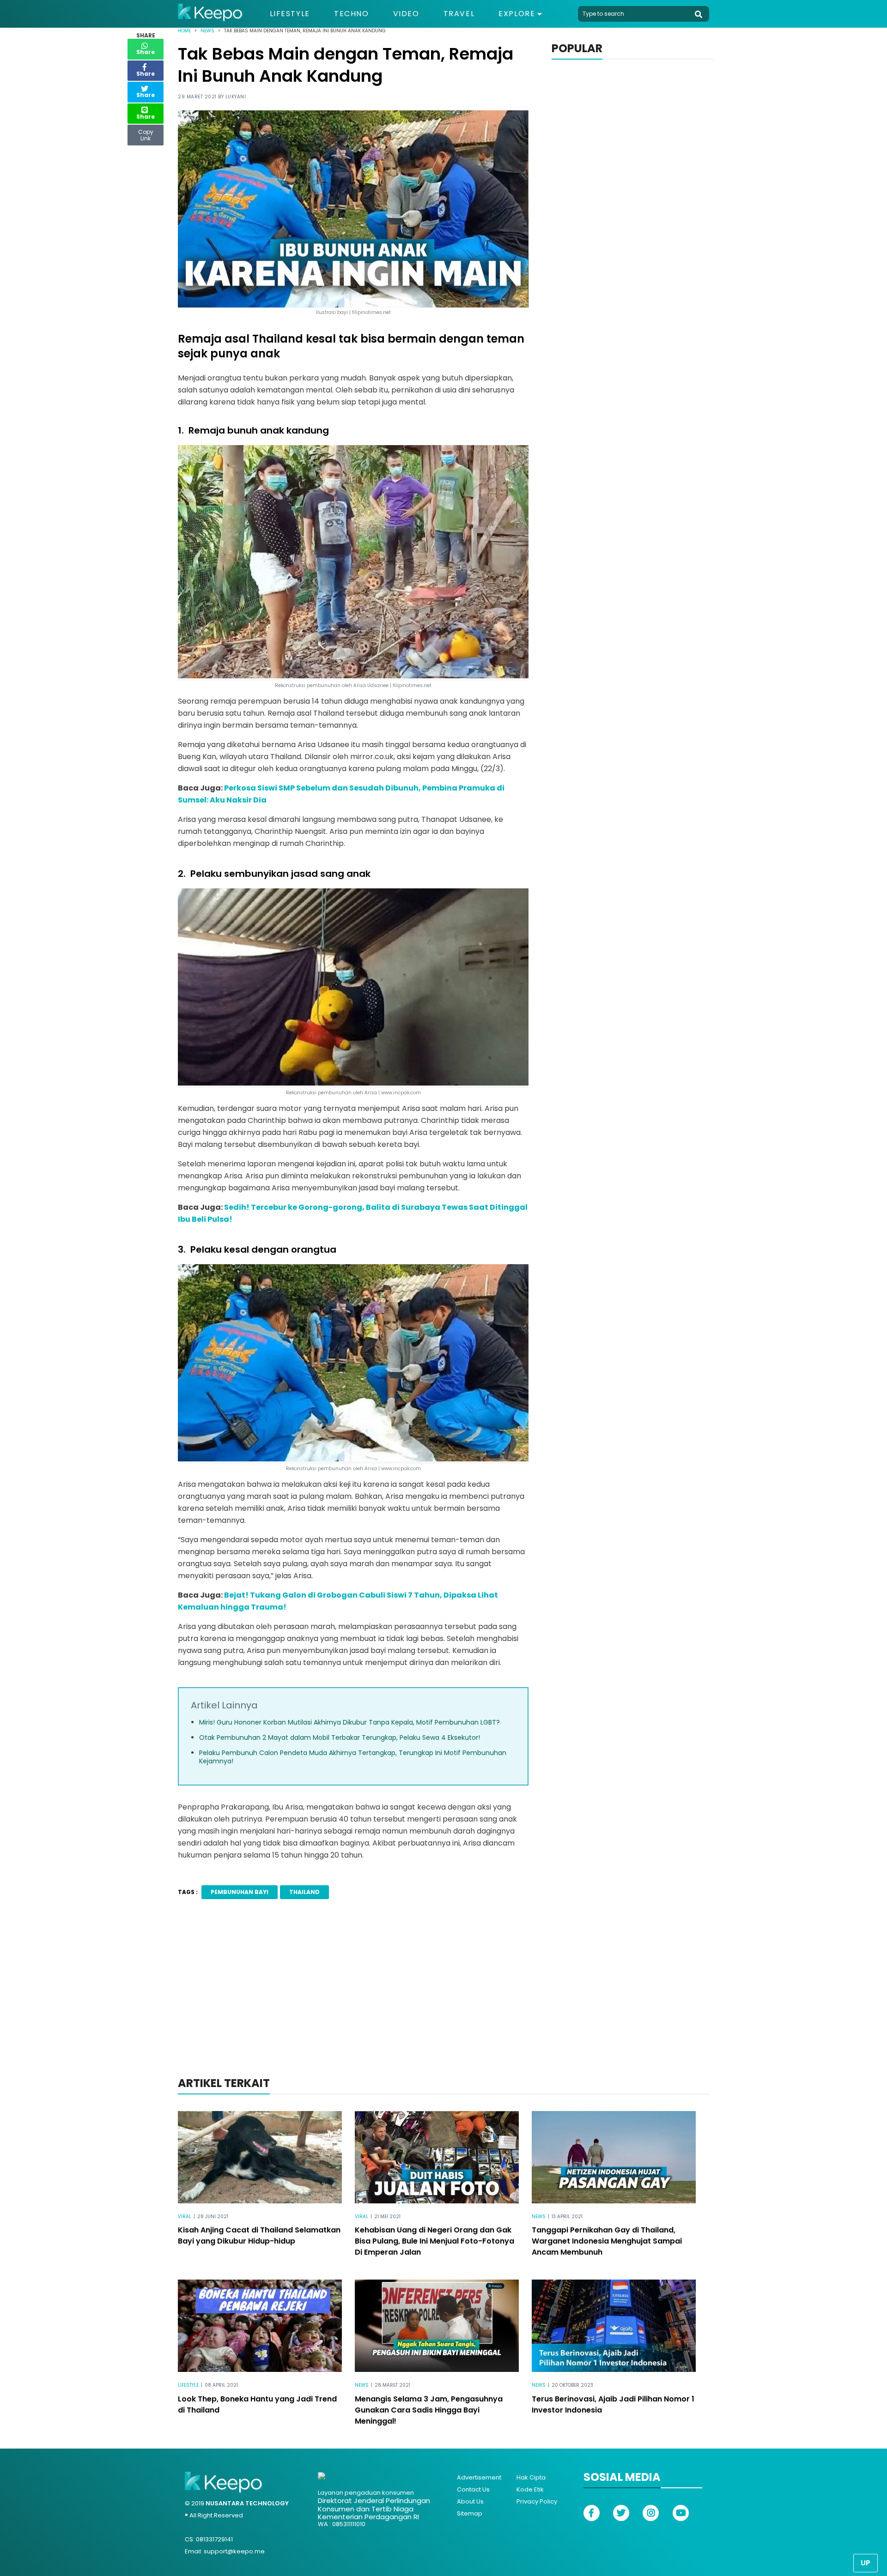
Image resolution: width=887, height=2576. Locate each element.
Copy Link (146, 133)
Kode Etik (530, 2489)
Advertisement (479, 2477)
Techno (352, 14)
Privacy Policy (537, 2501)
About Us (470, 2501)
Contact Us (473, 2489)
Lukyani (236, 97)
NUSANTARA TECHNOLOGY (247, 2503)
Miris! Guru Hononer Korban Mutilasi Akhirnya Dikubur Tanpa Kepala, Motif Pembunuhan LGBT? (349, 1722)
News (207, 31)
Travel (459, 14)
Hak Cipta (531, 2477)
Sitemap (470, 2513)
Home (184, 31)
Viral (185, 2217)
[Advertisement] (443, 2000)
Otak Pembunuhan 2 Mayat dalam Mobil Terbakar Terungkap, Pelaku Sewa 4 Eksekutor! (340, 1737)
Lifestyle (290, 14)
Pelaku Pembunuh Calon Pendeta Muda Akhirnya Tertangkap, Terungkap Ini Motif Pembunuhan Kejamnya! (353, 1757)
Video (406, 14)
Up (866, 2563)
